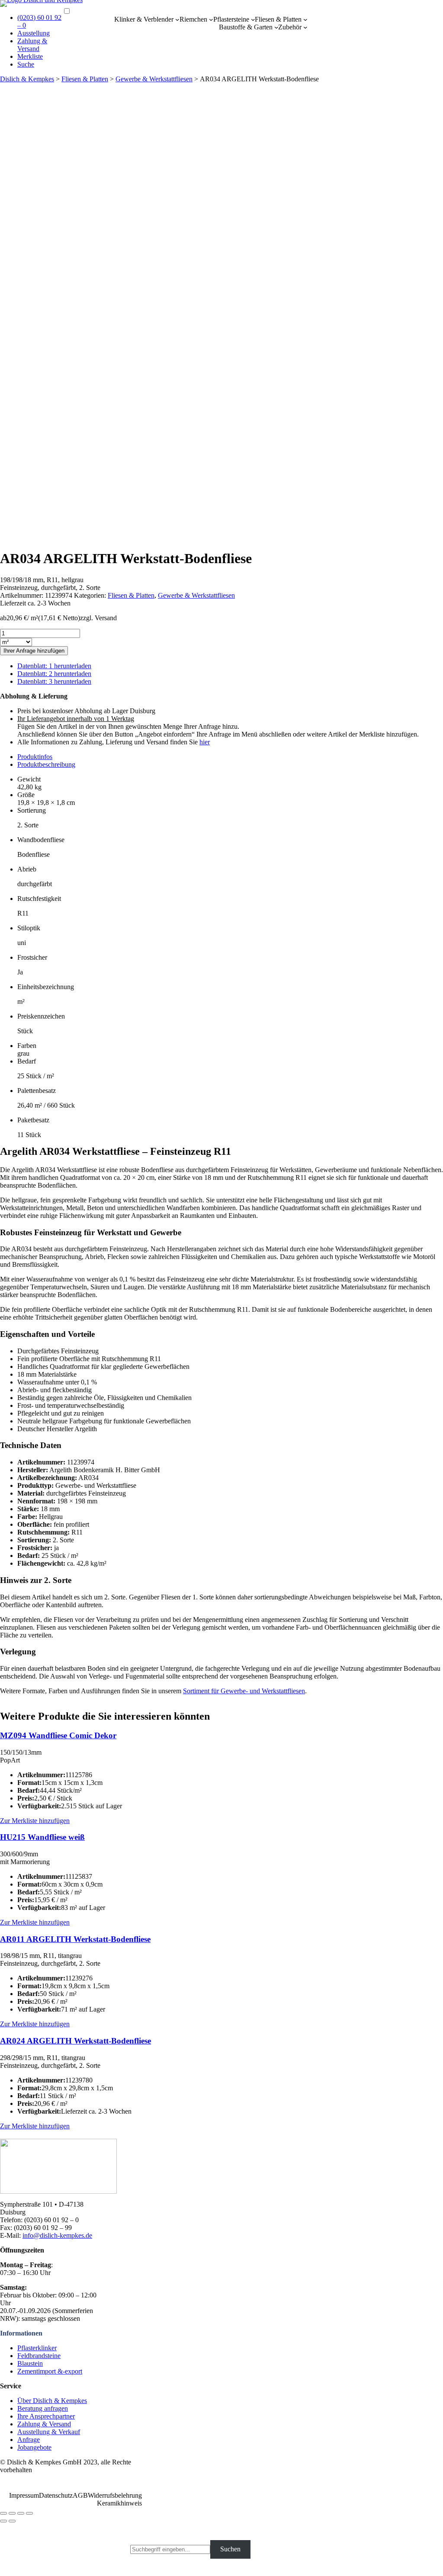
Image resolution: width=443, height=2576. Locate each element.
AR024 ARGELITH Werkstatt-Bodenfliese (75, 2041)
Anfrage (29, 2440)
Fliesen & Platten (278, 19)
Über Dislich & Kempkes (52, 2401)
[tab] (230, 757)
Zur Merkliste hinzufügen (35, 1821)
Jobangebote (34, 2447)
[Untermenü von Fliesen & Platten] (305, 19)
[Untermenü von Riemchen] (211, 19)
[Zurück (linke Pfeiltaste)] (3, 2521)
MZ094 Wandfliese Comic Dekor (58, 1735)
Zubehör (290, 27)
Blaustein (30, 2363)
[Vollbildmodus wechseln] (21, 2513)
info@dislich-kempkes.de (57, 2235)
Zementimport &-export (50, 2371)
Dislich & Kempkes (27, 79)
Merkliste (30, 56)
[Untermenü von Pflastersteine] (253, 19)
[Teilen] (12, 2513)
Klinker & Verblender (144, 19)
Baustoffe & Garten (246, 27)
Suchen (230, 2549)
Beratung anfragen (43, 2408)
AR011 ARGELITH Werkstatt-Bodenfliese (75, 1939)
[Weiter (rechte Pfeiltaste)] (12, 2521)
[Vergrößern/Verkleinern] (29, 2513)
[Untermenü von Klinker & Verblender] (177, 19)
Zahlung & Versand (32, 45)
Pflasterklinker (37, 2348)
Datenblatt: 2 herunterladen (54, 674)
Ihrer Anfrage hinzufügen (34, 651)
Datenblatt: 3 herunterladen (54, 681)
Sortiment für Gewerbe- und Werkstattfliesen (244, 1691)
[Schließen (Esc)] (3, 2513)
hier (205, 742)
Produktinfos (35, 757)
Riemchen (193, 19)
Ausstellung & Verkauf (49, 2432)
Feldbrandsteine (39, 2356)
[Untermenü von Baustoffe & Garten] (276, 27)
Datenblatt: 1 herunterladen (54, 666)
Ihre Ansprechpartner (46, 2416)
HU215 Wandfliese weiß (42, 1837)
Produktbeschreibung (46, 764)
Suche (26, 64)
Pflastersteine (231, 19)
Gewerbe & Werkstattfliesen (154, 79)
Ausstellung (34, 33)
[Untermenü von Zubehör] (305, 27)
